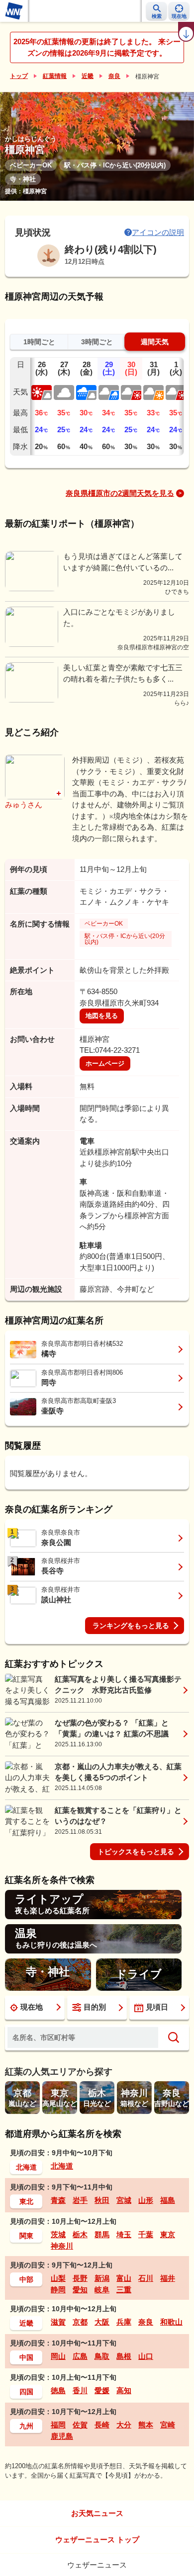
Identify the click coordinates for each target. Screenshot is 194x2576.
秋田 (102, 2200)
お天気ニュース (97, 2513)
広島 (80, 2356)
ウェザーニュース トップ (97, 2539)
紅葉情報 (55, 76)
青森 (58, 2200)
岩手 (80, 2200)
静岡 (58, 2290)
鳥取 (102, 2356)
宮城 (124, 2200)
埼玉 (124, 2234)
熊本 (146, 2425)
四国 (26, 2392)
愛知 (80, 2290)
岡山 (58, 2356)
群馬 (102, 2234)
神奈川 (62, 2246)
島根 (124, 2356)
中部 (26, 2279)
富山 (124, 2278)
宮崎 (168, 2425)
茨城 (58, 2234)
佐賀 (80, 2425)
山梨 (58, 2278)
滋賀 (58, 2322)
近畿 (88, 76)
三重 (124, 2290)
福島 (168, 2200)
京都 (80, 2322)
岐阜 (102, 2290)
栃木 (80, 2234)
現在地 (32, 2007)
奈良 (114, 76)
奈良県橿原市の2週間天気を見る (120, 493)
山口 (146, 2356)
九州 (26, 2426)
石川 (146, 2278)
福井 (168, 2278)
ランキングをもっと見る (131, 1626)
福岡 (58, 2425)
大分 (124, 2425)
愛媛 (102, 2390)
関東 (26, 2236)
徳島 (58, 2390)
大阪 (102, 2322)
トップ (19, 76)
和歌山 (171, 2322)
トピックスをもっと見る (136, 1852)
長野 (80, 2278)
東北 (26, 2201)
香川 (80, 2390)
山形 (146, 2200)
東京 (168, 2234)
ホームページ (105, 1063)
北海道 (26, 2167)
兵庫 (124, 2322)
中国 (26, 2357)
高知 (124, 2390)
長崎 (102, 2425)
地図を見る (102, 1016)
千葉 (146, 2234)
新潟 (102, 2278)
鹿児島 (62, 2436)
